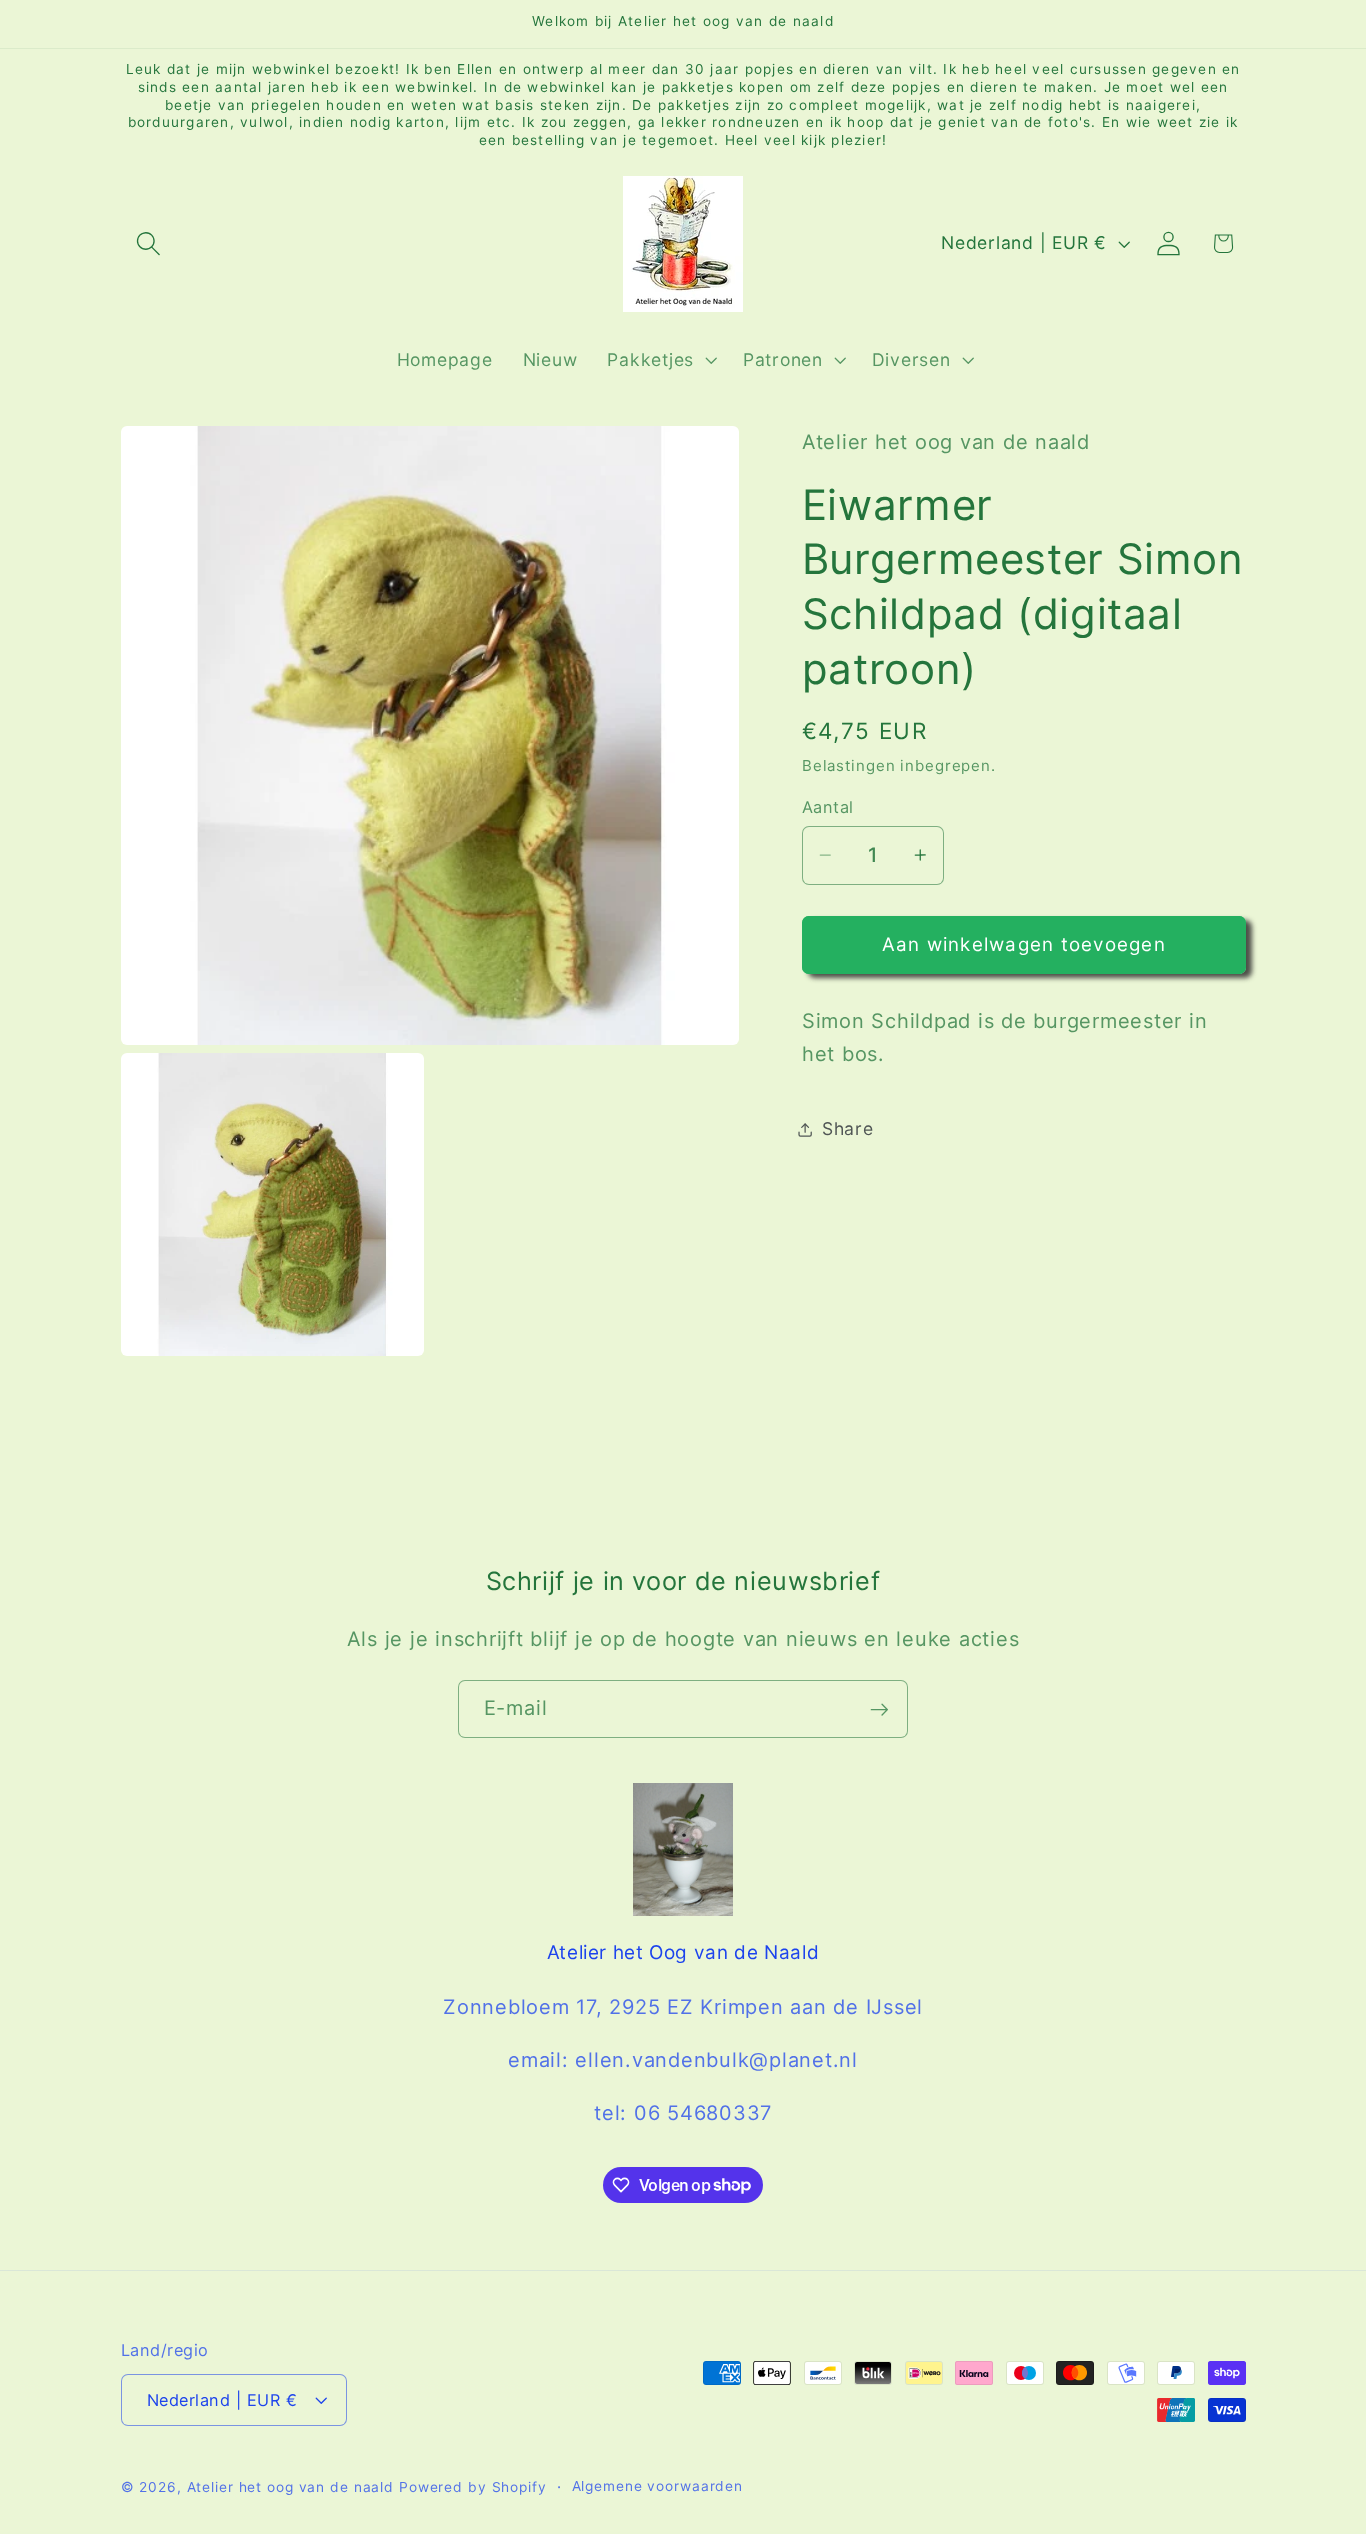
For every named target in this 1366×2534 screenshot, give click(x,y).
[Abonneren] (879, 1709)
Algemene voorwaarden (658, 2486)
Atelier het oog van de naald (291, 2487)
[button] (148, 243)
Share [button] (848, 1128)
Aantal (828, 807)
